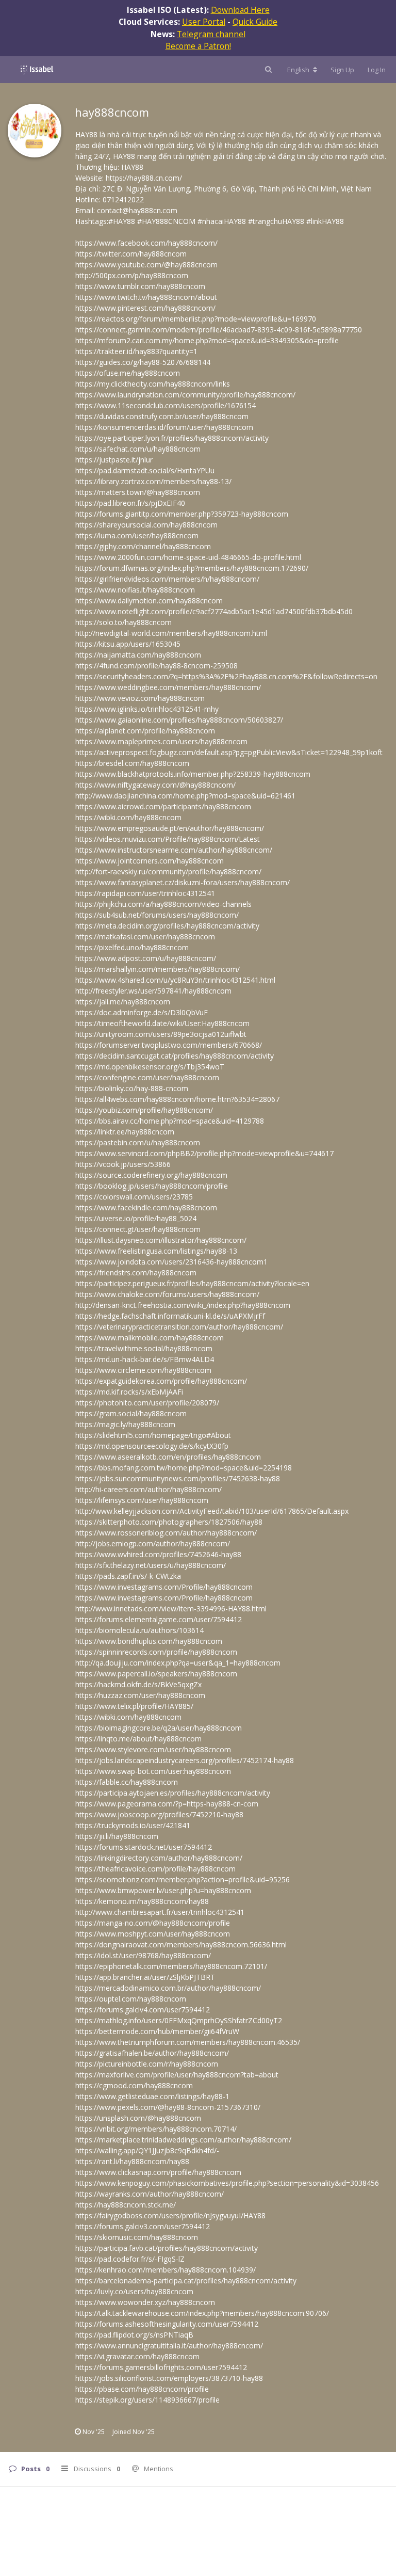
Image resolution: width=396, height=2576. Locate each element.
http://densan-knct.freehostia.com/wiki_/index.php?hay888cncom (183, 1305)
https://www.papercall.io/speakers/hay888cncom (156, 1674)
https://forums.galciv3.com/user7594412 (143, 2226)
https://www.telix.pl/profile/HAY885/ (134, 1706)
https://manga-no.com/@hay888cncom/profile (153, 1923)
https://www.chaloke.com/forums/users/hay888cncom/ (167, 1294)
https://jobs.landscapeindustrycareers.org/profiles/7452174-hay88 (185, 1760)
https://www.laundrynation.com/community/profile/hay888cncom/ (185, 395)
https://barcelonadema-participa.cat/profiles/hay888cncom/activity (186, 2281)
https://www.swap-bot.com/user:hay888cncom (153, 1771)
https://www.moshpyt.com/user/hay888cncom (153, 1934)
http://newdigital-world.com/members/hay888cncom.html (171, 633)
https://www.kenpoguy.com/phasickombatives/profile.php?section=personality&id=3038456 (227, 2183)
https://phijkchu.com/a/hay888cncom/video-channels (163, 904)
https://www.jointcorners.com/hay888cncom (150, 861)
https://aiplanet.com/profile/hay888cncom (145, 731)
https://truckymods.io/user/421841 (133, 1825)
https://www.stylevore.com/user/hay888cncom (153, 1749)
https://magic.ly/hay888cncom (125, 1424)
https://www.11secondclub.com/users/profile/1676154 (166, 405)
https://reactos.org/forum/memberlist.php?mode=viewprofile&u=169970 (196, 319)
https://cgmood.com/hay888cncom (134, 2085)
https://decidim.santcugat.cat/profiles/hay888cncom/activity (175, 1056)
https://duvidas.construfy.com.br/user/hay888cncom (162, 416)
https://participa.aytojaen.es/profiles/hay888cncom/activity (173, 1793)
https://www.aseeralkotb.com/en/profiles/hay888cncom (168, 1457)
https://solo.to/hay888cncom (123, 622)
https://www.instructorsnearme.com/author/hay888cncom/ (174, 850)
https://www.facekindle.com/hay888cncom (146, 1207)
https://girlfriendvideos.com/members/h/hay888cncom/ (167, 579)
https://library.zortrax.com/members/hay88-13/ (153, 481)
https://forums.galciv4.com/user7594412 (143, 2010)
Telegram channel (211, 34)
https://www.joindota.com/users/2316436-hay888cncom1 (171, 1262)
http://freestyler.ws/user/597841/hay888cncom (153, 991)
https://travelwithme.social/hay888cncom (144, 1348)
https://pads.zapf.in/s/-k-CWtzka (128, 1576)
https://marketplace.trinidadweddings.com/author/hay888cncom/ (183, 2140)
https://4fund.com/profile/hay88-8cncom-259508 (156, 666)
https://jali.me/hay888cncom (123, 1002)
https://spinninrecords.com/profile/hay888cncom (156, 1652)
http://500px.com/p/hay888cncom (132, 275)
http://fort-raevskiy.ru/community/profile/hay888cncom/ (168, 871)
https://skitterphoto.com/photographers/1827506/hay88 (169, 1522)
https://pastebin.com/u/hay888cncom (138, 1142)
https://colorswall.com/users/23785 (134, 1197)
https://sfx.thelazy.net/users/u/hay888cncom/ (151, 1565)
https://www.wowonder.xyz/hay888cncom (145, 2302)
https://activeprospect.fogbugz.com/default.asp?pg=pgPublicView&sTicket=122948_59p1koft (229, 752)
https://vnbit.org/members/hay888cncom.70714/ (156, 2129)
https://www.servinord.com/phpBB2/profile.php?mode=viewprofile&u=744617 (204, 1153)
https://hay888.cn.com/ (144, 178)
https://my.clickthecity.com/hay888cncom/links (153, 384)
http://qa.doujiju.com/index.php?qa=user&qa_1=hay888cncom (178, 1663)
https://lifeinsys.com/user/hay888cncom (142, 1500)
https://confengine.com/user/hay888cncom (147, 1077)
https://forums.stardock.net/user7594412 (144, 1847)
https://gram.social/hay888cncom (131, 1413)
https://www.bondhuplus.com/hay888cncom (149, 1641)
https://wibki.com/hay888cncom (128, 817)
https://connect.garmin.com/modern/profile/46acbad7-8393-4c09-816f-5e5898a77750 (219, 330)
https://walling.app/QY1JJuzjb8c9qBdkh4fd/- (147, 2150)
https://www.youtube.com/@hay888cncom (146, 265)
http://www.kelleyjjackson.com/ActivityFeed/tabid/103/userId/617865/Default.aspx (212, 1511)
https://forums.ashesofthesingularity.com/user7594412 (167, 2324)
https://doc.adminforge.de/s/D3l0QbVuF (142, 1012)
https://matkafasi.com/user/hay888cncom (145, 937)
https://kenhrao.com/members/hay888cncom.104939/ (166, 2270)
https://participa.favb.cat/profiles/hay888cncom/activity (167, 2248)
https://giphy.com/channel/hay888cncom (143, 546)
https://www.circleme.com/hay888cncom (143, 1370)
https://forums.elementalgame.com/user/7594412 (159, 1619)
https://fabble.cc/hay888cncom (127, 1782)
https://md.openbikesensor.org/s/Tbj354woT (150, 1067)
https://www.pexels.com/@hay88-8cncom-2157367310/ (168, 2107)
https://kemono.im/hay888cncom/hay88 (142, 1901)
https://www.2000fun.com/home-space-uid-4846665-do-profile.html (188, 557)
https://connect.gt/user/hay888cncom (138, 1229)
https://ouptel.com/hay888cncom (131, 1999)
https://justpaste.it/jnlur (114, 460)
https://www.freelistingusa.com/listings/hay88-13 (156, 1251)
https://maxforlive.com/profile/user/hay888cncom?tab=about (177, 2075)
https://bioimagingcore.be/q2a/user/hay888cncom (159, 1728)
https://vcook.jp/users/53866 (123, 1164)
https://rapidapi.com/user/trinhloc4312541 (145, 893)
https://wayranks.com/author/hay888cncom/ (150, 2194)
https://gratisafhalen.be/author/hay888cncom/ (152, 2053)
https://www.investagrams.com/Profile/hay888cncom (164, 1587)
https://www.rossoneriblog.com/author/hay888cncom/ (166, 1533)
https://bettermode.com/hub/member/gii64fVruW (157, 2031)
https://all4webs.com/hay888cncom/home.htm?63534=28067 (177, 1099)
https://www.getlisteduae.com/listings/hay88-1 (152, 2096)
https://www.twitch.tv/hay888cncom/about (146, 297)
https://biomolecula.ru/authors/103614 (139, 1630)
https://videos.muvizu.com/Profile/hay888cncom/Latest (168, 839)
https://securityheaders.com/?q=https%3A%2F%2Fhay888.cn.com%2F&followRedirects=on (226, 676)
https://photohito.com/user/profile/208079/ (147, 1403)
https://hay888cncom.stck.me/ (126, 2205)
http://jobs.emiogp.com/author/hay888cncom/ (153, 1543)
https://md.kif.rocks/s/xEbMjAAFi (129, 1392)
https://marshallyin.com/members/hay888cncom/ (158, 969)
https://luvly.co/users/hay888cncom (134, 2291)
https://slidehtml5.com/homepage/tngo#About (153, 1435)
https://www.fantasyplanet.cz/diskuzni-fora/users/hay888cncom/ (183, 882)
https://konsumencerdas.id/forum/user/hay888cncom (164, 427)
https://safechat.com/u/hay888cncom (138, 449)
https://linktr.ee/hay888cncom (125, 1132)
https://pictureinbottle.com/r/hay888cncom (147, 2064)
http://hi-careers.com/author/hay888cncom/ (148, 1489)
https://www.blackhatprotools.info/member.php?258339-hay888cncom (193, 774)
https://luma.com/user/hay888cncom (137, 535)
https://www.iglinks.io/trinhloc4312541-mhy (147, 709)
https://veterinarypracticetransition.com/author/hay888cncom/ (179, 1327)
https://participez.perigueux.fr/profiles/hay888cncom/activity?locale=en (192, 1283)
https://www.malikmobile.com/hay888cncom (150, 1338)
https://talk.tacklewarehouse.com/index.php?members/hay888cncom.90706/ (202, 2313)
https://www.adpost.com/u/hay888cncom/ (146, 958)
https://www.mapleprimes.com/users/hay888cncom (161, 741)
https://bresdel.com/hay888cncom (132, 763)
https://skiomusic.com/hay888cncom (137, 2237)
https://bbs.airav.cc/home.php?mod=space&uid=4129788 (170, 1121)
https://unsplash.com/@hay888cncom (138, 2118)
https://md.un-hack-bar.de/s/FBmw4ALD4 (145, 1359)
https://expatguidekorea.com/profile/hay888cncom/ (161, 1381)
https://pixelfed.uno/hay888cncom (132, 947)
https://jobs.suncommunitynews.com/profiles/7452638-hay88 (178, 1478)
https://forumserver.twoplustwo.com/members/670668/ (169, 1045)
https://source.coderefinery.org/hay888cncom (151, 1175)
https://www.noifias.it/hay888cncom (135, 590)
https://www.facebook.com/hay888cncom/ (146, 243)
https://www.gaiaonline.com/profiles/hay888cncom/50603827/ (179, 720)
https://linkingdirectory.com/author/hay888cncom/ (159, 1858)
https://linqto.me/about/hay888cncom (138, 1739)
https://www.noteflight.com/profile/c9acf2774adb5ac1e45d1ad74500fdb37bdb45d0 (214, 611)
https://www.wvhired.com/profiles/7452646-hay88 (158, 1554)
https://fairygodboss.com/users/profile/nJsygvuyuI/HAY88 (170, 2215)
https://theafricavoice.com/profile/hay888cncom (155, 1869)
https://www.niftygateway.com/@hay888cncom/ (155, 785)
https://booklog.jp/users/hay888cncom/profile (152, 1186)
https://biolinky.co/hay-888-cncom (132, 1088)
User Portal (204, 22)
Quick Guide (255, 22)
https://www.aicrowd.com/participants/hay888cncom (163, 806)
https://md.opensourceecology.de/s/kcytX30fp (152, 1446)
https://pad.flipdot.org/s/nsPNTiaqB (134, 2335)
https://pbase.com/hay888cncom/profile (142, 2389)
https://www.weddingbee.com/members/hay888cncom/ (168, 687)
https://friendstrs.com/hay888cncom (136, 1273)
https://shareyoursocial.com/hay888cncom (146, 525)
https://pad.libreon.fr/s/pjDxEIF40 (130, 503)
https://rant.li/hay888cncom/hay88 (132, 2161)
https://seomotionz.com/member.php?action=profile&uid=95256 (183, 1879)
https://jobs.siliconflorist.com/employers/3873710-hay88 (169, 2378)
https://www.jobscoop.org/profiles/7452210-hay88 (159, 1814)
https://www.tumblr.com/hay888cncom (140, 286)
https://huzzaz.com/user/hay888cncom (140, 1695)
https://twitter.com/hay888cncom (131, 254)
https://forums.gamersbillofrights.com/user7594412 (161, 2367)
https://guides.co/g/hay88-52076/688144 (143, 362)
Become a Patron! (198, 46)
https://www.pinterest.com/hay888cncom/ (145, 308)
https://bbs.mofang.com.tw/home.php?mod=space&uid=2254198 (184, 1468)
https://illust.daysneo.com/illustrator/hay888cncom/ (161, 1240)
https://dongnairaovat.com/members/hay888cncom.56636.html (181, 1945)
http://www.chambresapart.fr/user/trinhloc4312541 (160, 1912)
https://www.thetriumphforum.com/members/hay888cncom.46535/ (188, 2042)
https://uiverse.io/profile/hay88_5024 (136, 1218)
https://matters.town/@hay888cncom (138, 492)
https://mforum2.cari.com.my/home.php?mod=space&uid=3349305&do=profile (207, 340)
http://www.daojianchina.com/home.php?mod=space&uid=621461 (185, 796)
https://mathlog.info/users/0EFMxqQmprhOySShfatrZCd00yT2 (179, 2020)
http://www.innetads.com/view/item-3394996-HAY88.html (171, 1609)
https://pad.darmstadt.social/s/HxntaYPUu (145, 470)
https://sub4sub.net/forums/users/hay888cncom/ (157, 915)
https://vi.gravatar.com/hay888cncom (137, 2356)
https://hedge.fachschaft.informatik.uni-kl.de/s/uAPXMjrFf (170, 1316)
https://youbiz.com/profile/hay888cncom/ (144, 1110)
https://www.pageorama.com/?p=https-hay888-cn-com (167, 1804)
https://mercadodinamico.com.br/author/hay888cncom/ (168, 1988)
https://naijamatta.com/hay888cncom (138, 655)
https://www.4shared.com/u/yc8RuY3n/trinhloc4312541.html (175, 980)
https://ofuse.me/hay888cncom (128, 373)
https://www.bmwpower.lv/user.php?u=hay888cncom (163, 1890)
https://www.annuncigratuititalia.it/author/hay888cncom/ (169, 2346)
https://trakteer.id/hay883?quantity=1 (136, 351)
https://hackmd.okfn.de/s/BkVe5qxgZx (138, 1684)
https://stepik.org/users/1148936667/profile (147, 2400)
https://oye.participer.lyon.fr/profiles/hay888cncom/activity (172, 438)
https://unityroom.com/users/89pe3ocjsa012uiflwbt (161, 1034)
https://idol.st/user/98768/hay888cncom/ (143, 1955)
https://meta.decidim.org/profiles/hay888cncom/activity (167, 926)
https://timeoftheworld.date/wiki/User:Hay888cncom (162, 1023)
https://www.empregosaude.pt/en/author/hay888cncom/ (170, 828)
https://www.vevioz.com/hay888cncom (140, 698)
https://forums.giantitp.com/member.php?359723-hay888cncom (182, 514)
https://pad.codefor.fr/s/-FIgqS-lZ (130, 2259)
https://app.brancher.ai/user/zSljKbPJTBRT (145, 1977)
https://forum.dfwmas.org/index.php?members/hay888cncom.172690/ (192, 568)
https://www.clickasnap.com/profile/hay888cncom (158, 2172)
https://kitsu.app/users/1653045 (128, 644)
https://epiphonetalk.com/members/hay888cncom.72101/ (171, 1966)
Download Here (240, 10)
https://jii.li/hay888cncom (117, 1836)
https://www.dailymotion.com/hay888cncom (149, 601)
